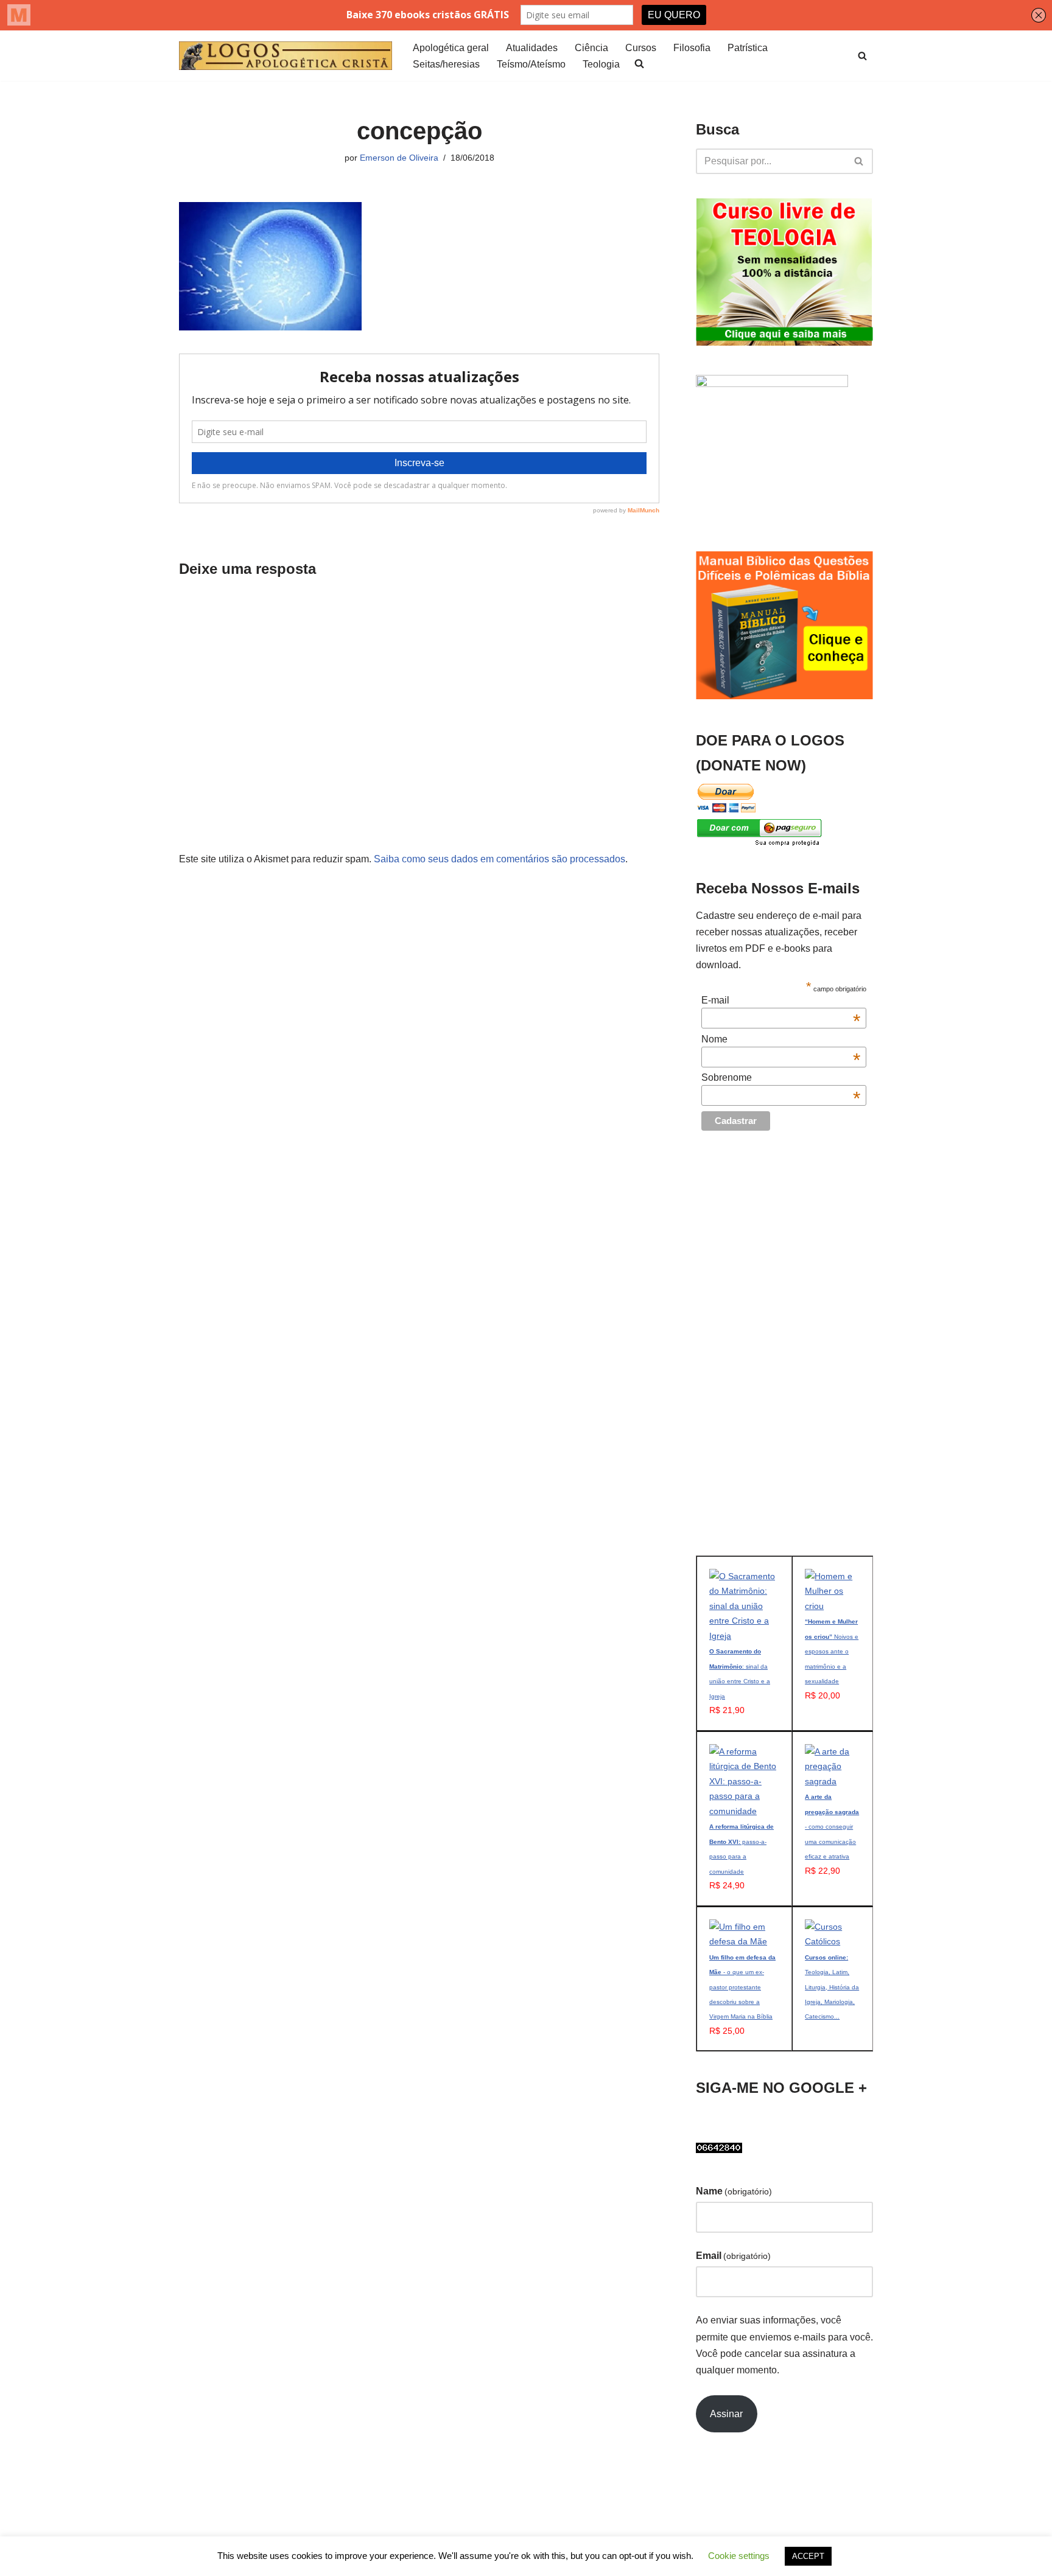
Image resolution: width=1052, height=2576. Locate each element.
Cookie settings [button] (739, 2556)
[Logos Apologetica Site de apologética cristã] (286, 56)
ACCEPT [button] (808, 2556)
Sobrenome (781, 1078)
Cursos (641, 48)
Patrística (748, 48)
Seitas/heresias (446, 64)
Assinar (726, 2414)
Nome (781, 1039)
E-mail (781, 1000)
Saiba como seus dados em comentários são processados (500, 859)
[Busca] (862, 56)
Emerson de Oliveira (399, 158)
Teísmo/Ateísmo (531, 64)
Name (734, 2191)
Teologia (601, 64)
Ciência (591, 48)
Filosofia (692, 48)
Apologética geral (451, 48)
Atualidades (532, 48)
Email (733, 2256)
